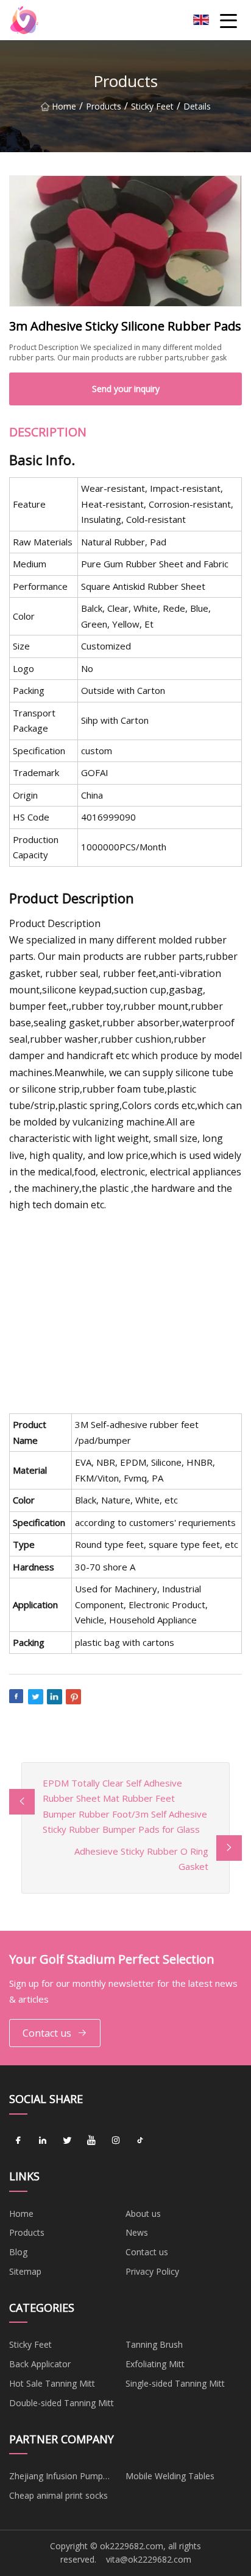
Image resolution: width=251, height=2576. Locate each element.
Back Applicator (40, 2364)
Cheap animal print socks (58, 2495)
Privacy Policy (152, 2271)
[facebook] (18, 2141)
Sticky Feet (152, 106)
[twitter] (67, 2141)
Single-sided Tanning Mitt (175, 2383)
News (137, 2232)
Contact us (47, 2033)
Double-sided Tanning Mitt (62, 2403)
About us (143, 2214)
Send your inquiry (126, 389)
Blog (18, 2252)
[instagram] (116, 2141)
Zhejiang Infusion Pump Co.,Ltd (56, 2478)
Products (104, 106)
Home (64, 106)
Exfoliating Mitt (155, 2364)
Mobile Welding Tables (170, 2476)
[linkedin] (43, 2141)
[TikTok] (140, 2141)
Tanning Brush (154, 2344)
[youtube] (91, 2141)
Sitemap (25, 2271)
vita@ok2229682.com (149, 2559)
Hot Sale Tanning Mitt (52, 2383)
